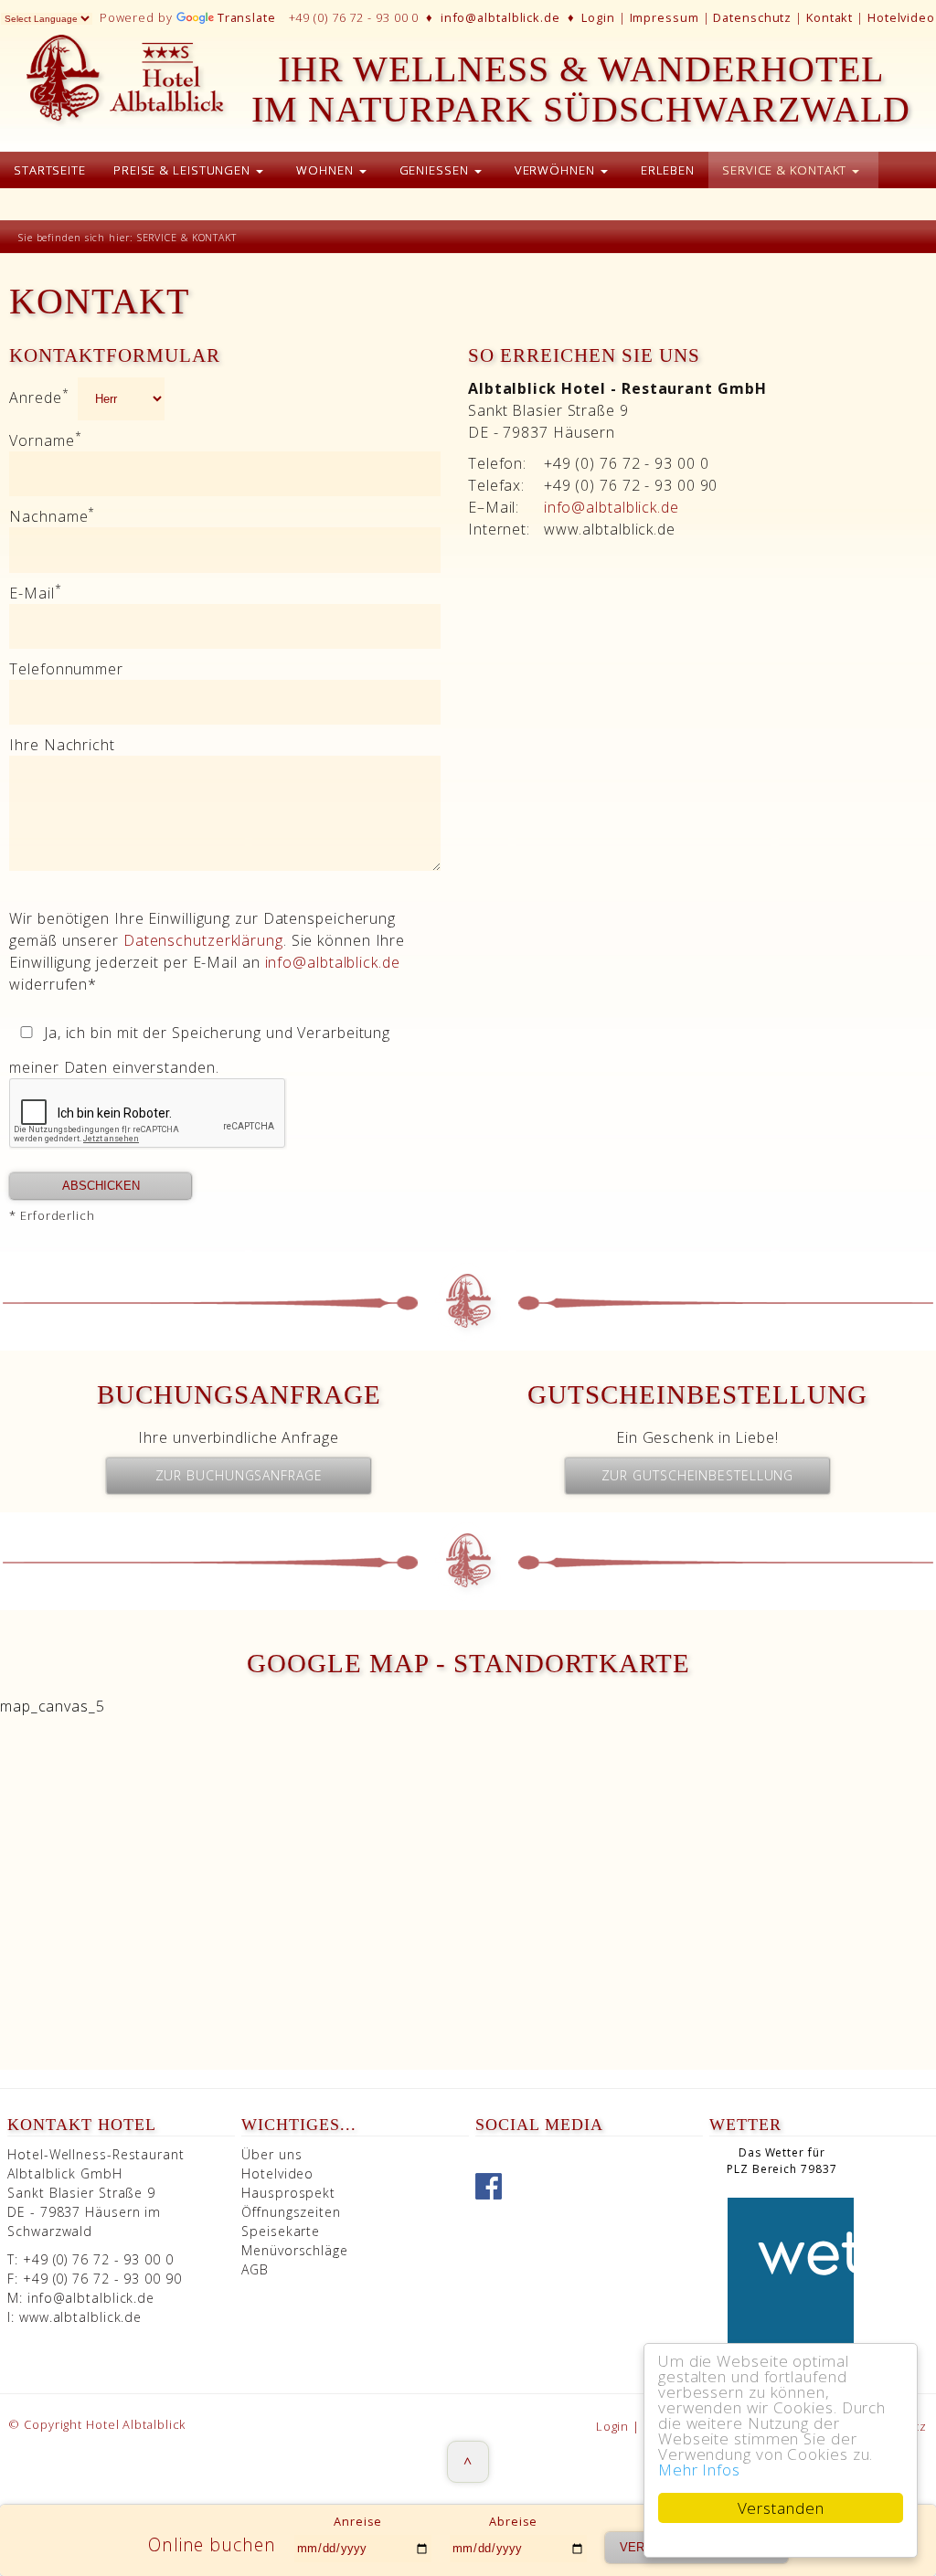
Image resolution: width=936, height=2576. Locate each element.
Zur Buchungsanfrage (239, 1475)
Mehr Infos (699, 2470)
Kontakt (830, 17)
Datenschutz (752, 17)
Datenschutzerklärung (203, 940)
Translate (247, 17)
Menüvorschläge (295, 2250)
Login (598, 17)
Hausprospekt (288, 2193)
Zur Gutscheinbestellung (698, 1475)
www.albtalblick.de (80, 2317)
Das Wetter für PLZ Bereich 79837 (782, 2161)
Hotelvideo (901, 17)
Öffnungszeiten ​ (291, 2212)
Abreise (513, 2521)
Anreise (358, 2521)
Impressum (665, 17)
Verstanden (781, 2508)
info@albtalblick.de (500, 17)
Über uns (271, 2154)
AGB (255, 2269)
